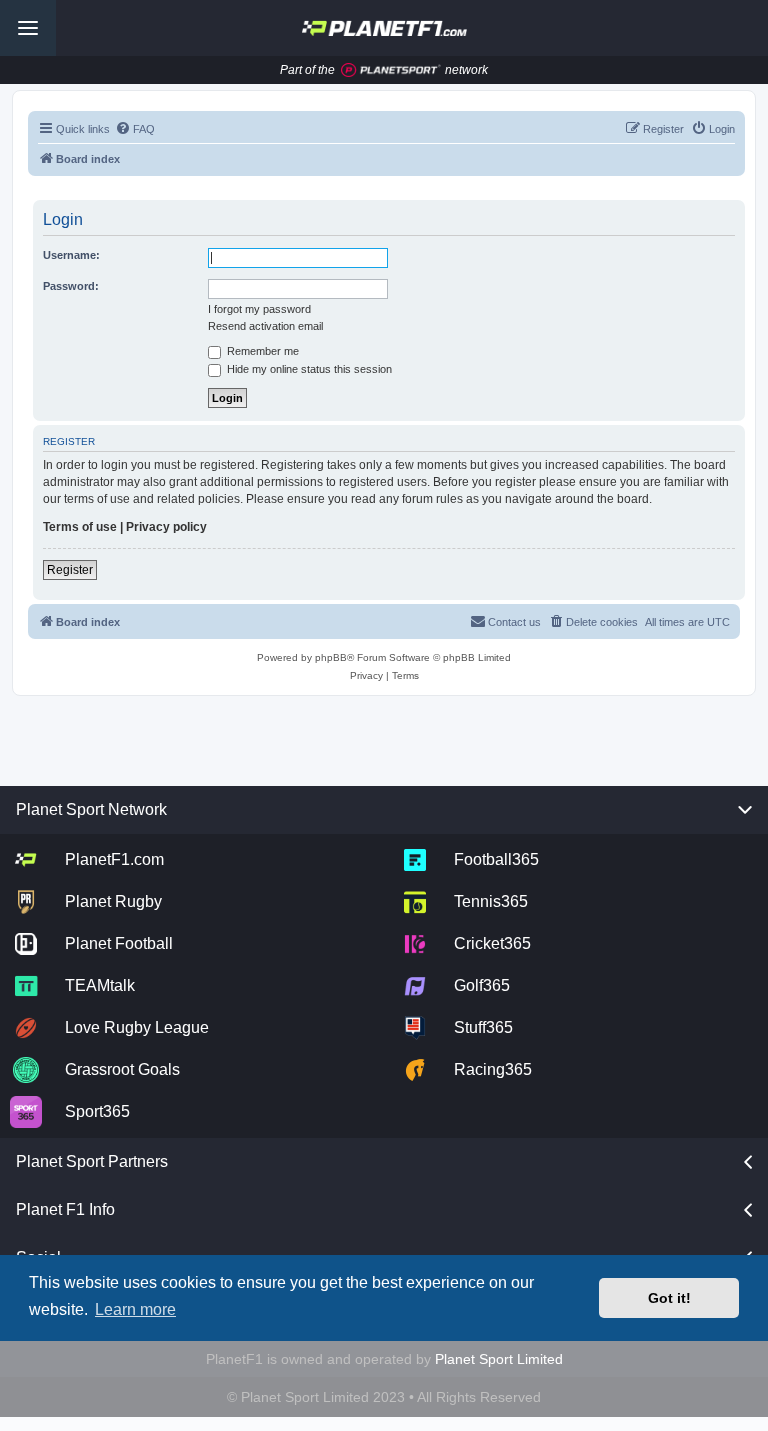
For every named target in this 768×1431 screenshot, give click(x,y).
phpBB (331, 657)
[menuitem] (135, 129)
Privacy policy (166, 527)
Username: (71, 255)
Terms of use (80, 527)
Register (70, 570)
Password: (71, 286)
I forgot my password (259, 309)
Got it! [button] (669, 1298)
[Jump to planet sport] (391, 70)
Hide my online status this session (308, 369)
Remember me (261, 351)
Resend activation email (265, 326)
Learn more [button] (135, 1309)
